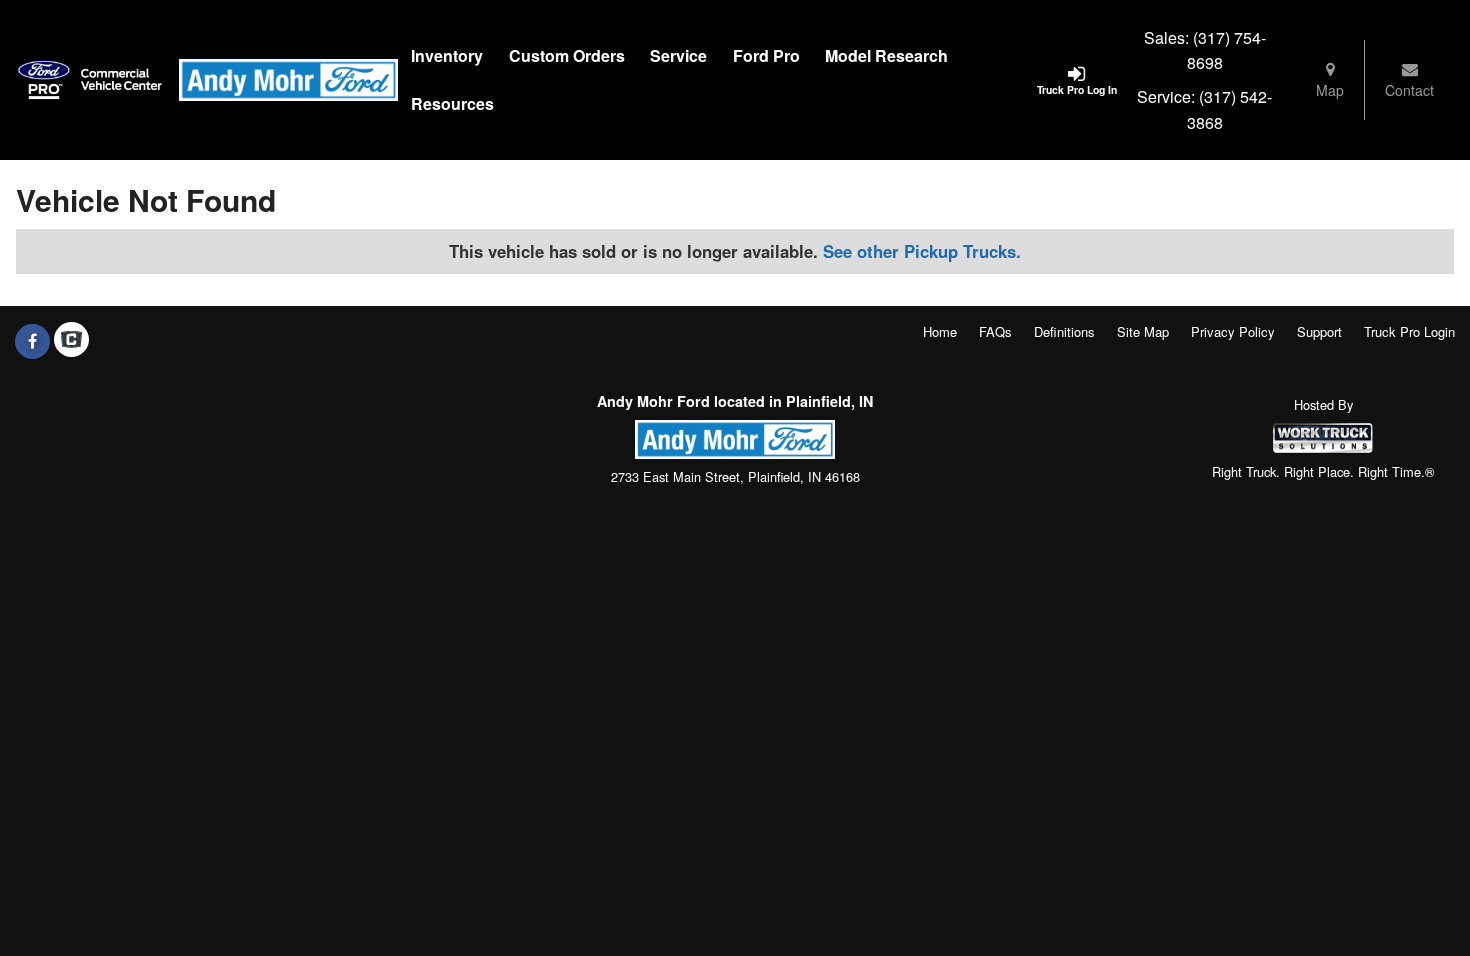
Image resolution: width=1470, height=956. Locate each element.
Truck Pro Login (1409, 331)
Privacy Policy (1233, 331)
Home (940, 331)
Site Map (1143, 331)
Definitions (1064, 331)
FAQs (995, 331)
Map (1330, 90)
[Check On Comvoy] (71, 341)
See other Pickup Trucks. (922, 251)
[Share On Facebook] (32, 341)
